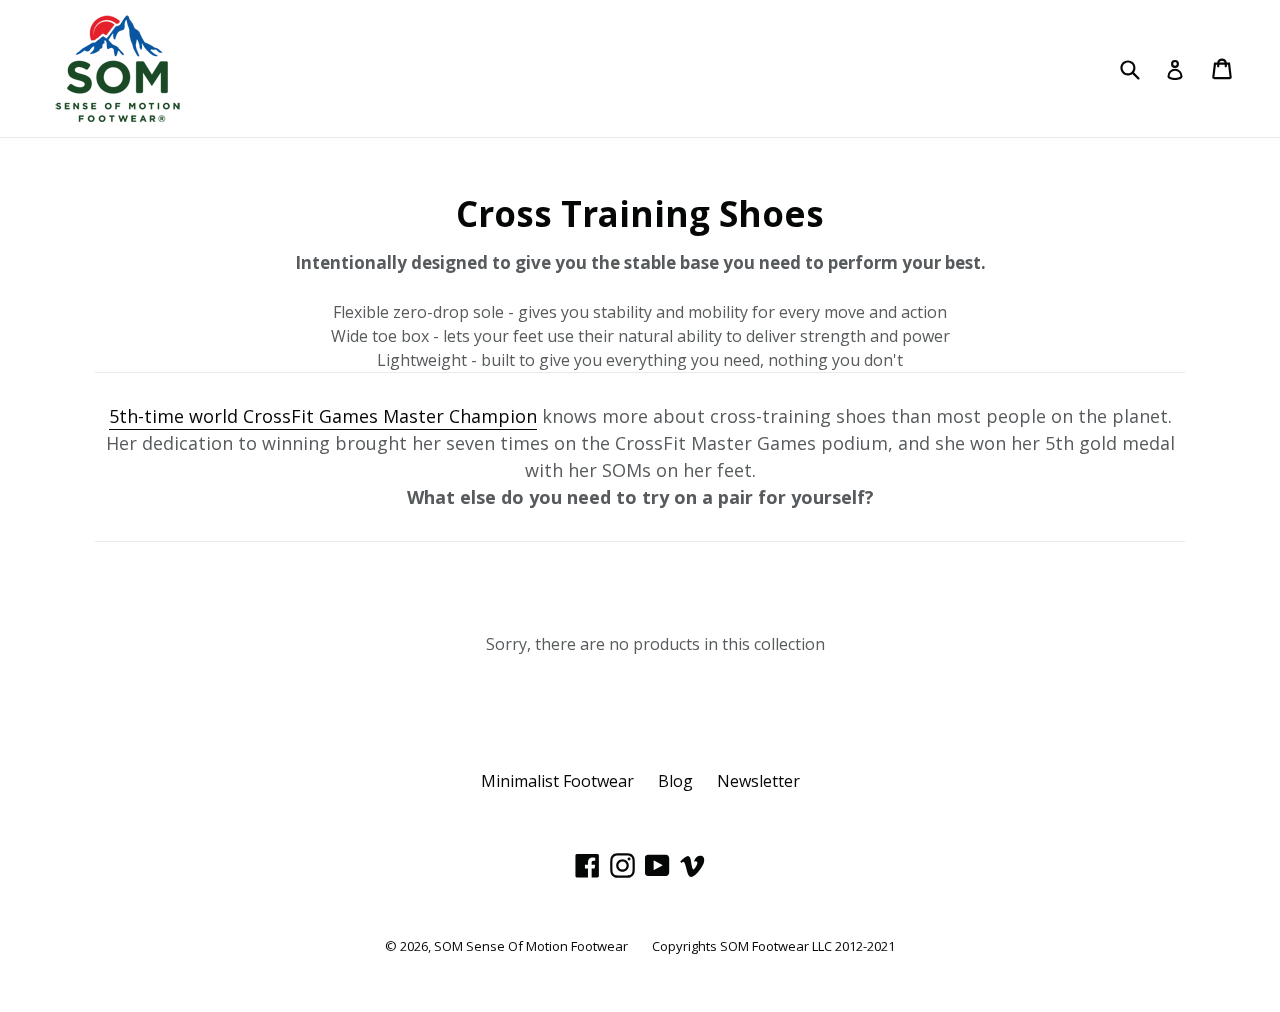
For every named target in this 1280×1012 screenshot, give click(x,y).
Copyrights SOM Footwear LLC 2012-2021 (773, 946)
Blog (675, 781)
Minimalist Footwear (557, 781)
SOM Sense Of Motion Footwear (531, 946)
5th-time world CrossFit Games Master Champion (323, 416)
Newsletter (758, 781)
